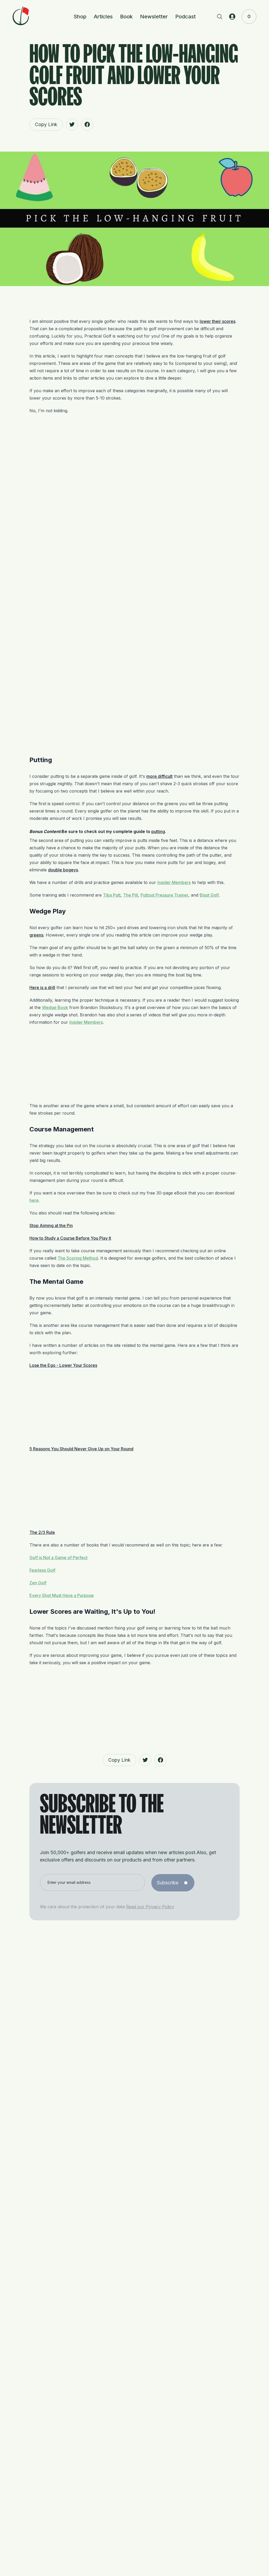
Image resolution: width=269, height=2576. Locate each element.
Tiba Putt (112, 895)
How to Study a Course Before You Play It (70, 1238)
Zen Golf (38, 1583)
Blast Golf (209, 895)
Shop (80, 17)
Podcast (185, 17)
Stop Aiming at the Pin (51, 1225)
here (34, 1200)
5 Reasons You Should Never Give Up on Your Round (81, 1449)
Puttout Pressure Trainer (164, 895)
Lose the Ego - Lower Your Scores (63, 1365)
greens (36, 935)
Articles (103, 17)
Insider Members (174, 882)
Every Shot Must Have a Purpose (62, 1595)
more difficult (159, 776)
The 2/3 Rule (42, 1532)
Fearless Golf (42, 1570)
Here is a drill (42, 987)
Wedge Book (55, 1007)
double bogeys (63, 870)
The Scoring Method (78, 1258)
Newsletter (154, 17)
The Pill (131, 895)
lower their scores (218, 321)
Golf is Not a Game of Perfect (58, 1558)
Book (126, 17)
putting (158, 831)
